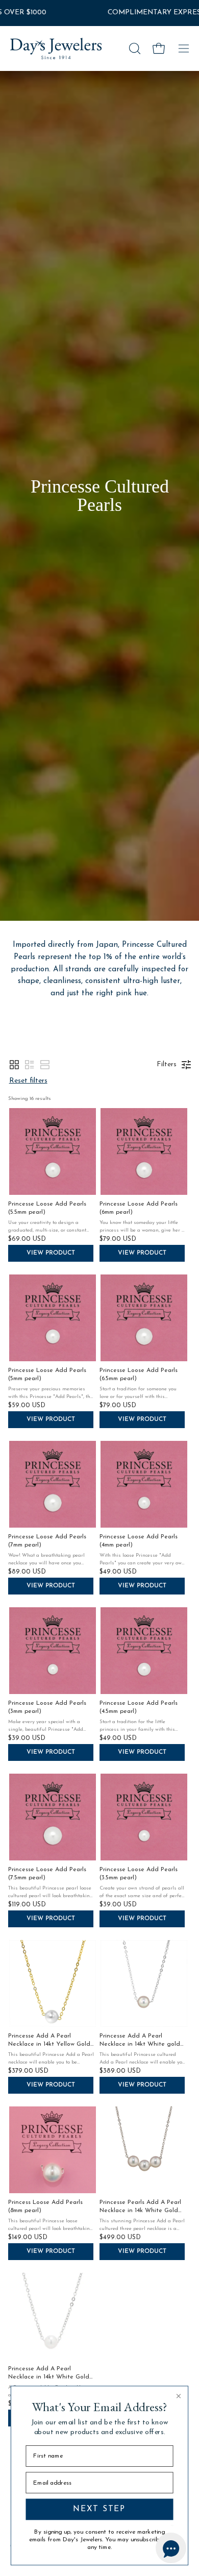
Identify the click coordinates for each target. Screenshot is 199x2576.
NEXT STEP (99, 2510)
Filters (167, 1064)
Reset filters (28, 1081)
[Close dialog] (178, 2396)
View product (51, 1253)
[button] (134, 48)
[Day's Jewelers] (56, 48)
